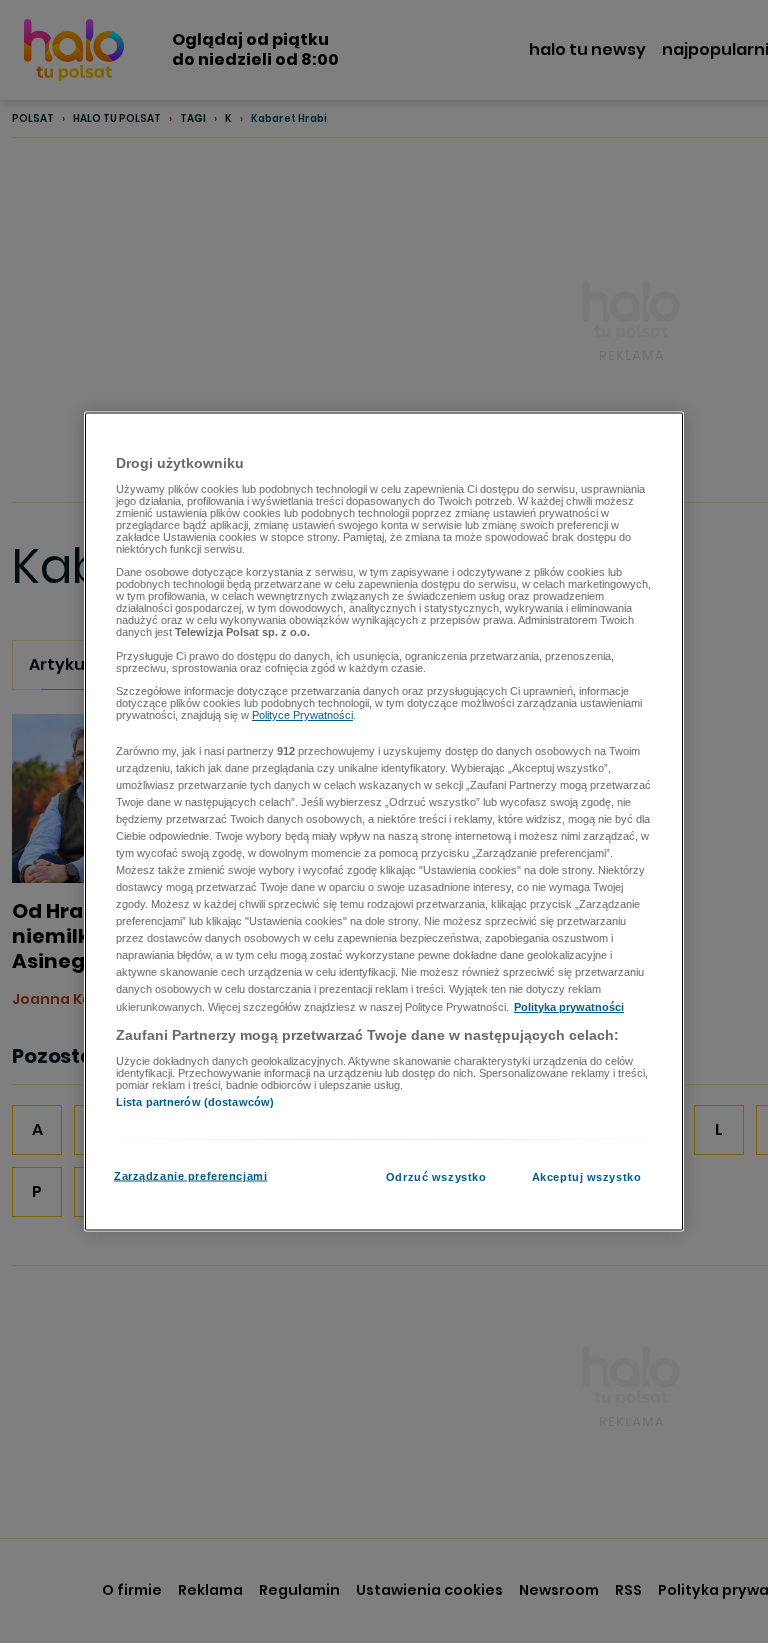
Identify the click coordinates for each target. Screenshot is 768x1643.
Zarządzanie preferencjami (190, 1175)
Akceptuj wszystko (587, 1176)
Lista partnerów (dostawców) (195, 1102)
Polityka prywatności (569, 1006)
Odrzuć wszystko (436, 1176)
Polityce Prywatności (302, 715)
